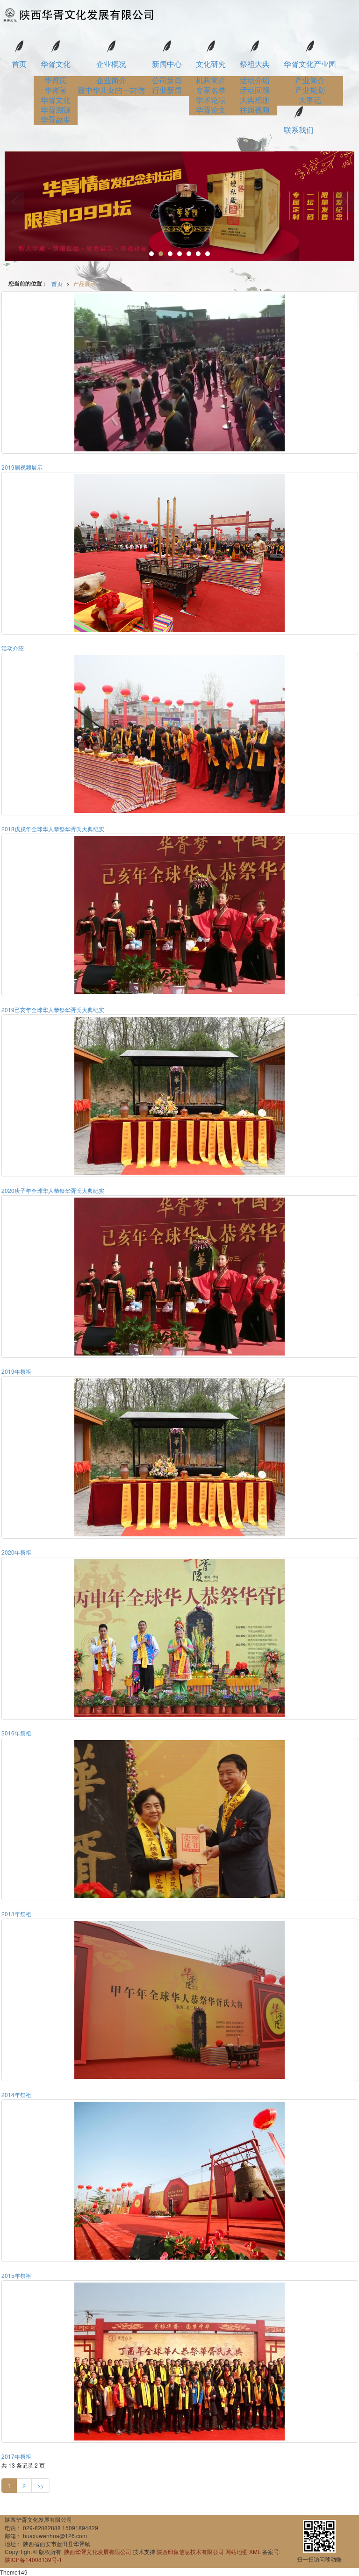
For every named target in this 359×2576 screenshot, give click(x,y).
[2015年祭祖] (180, 2181)
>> (41, 2486)
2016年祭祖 (16, 1733)
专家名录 (211, 91)
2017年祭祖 (16, 2456)
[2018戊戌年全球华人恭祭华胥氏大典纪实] (180, 734)
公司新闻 (167, 81)
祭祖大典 (255, 64)
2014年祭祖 (16, 2094)
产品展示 (85, 283)
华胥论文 (211, 110)
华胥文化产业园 (310, 64)
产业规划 (310, 91)
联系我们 (299, 130)
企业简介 (111, 81)
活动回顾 (255, 91)
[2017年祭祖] (180, 2362)
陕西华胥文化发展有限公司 (98, 2551)
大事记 (310, 100)
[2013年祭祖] (180, 1819)
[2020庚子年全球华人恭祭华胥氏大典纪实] (180, 1096)
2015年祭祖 (16, 2275)
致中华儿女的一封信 (111, 91)
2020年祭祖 (16, 1552)
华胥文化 (56, 64)
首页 (19, 64)
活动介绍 (255, 81)
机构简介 (211, 81)
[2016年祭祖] (180, 1638)
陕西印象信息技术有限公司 (190, 2551)
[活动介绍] (180, 553)
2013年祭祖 (16, 1914)
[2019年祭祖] (180, 1277)
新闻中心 (167, 64)
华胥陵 (56, 91)
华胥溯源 (56, 110)
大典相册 (255, 100)
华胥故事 (56, 120)
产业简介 (310, 81)
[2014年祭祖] (180, 2000)
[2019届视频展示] (180, 372)
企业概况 (111, 64)
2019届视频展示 (22, 467)
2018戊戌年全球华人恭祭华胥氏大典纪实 (53, 829)
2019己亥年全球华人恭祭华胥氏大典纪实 (53, 1010)
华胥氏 (56, 81)
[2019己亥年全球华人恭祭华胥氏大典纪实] (180, 915)
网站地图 (237, 2551)
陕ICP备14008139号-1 (33, 2559)
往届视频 (255, 110)
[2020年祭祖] (180, 1457)
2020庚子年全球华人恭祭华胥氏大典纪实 (53, 1190)
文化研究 (211, 64)
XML (255, 2551)
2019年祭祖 (16, 1371)
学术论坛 (211, 100)
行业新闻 (167, 91)
